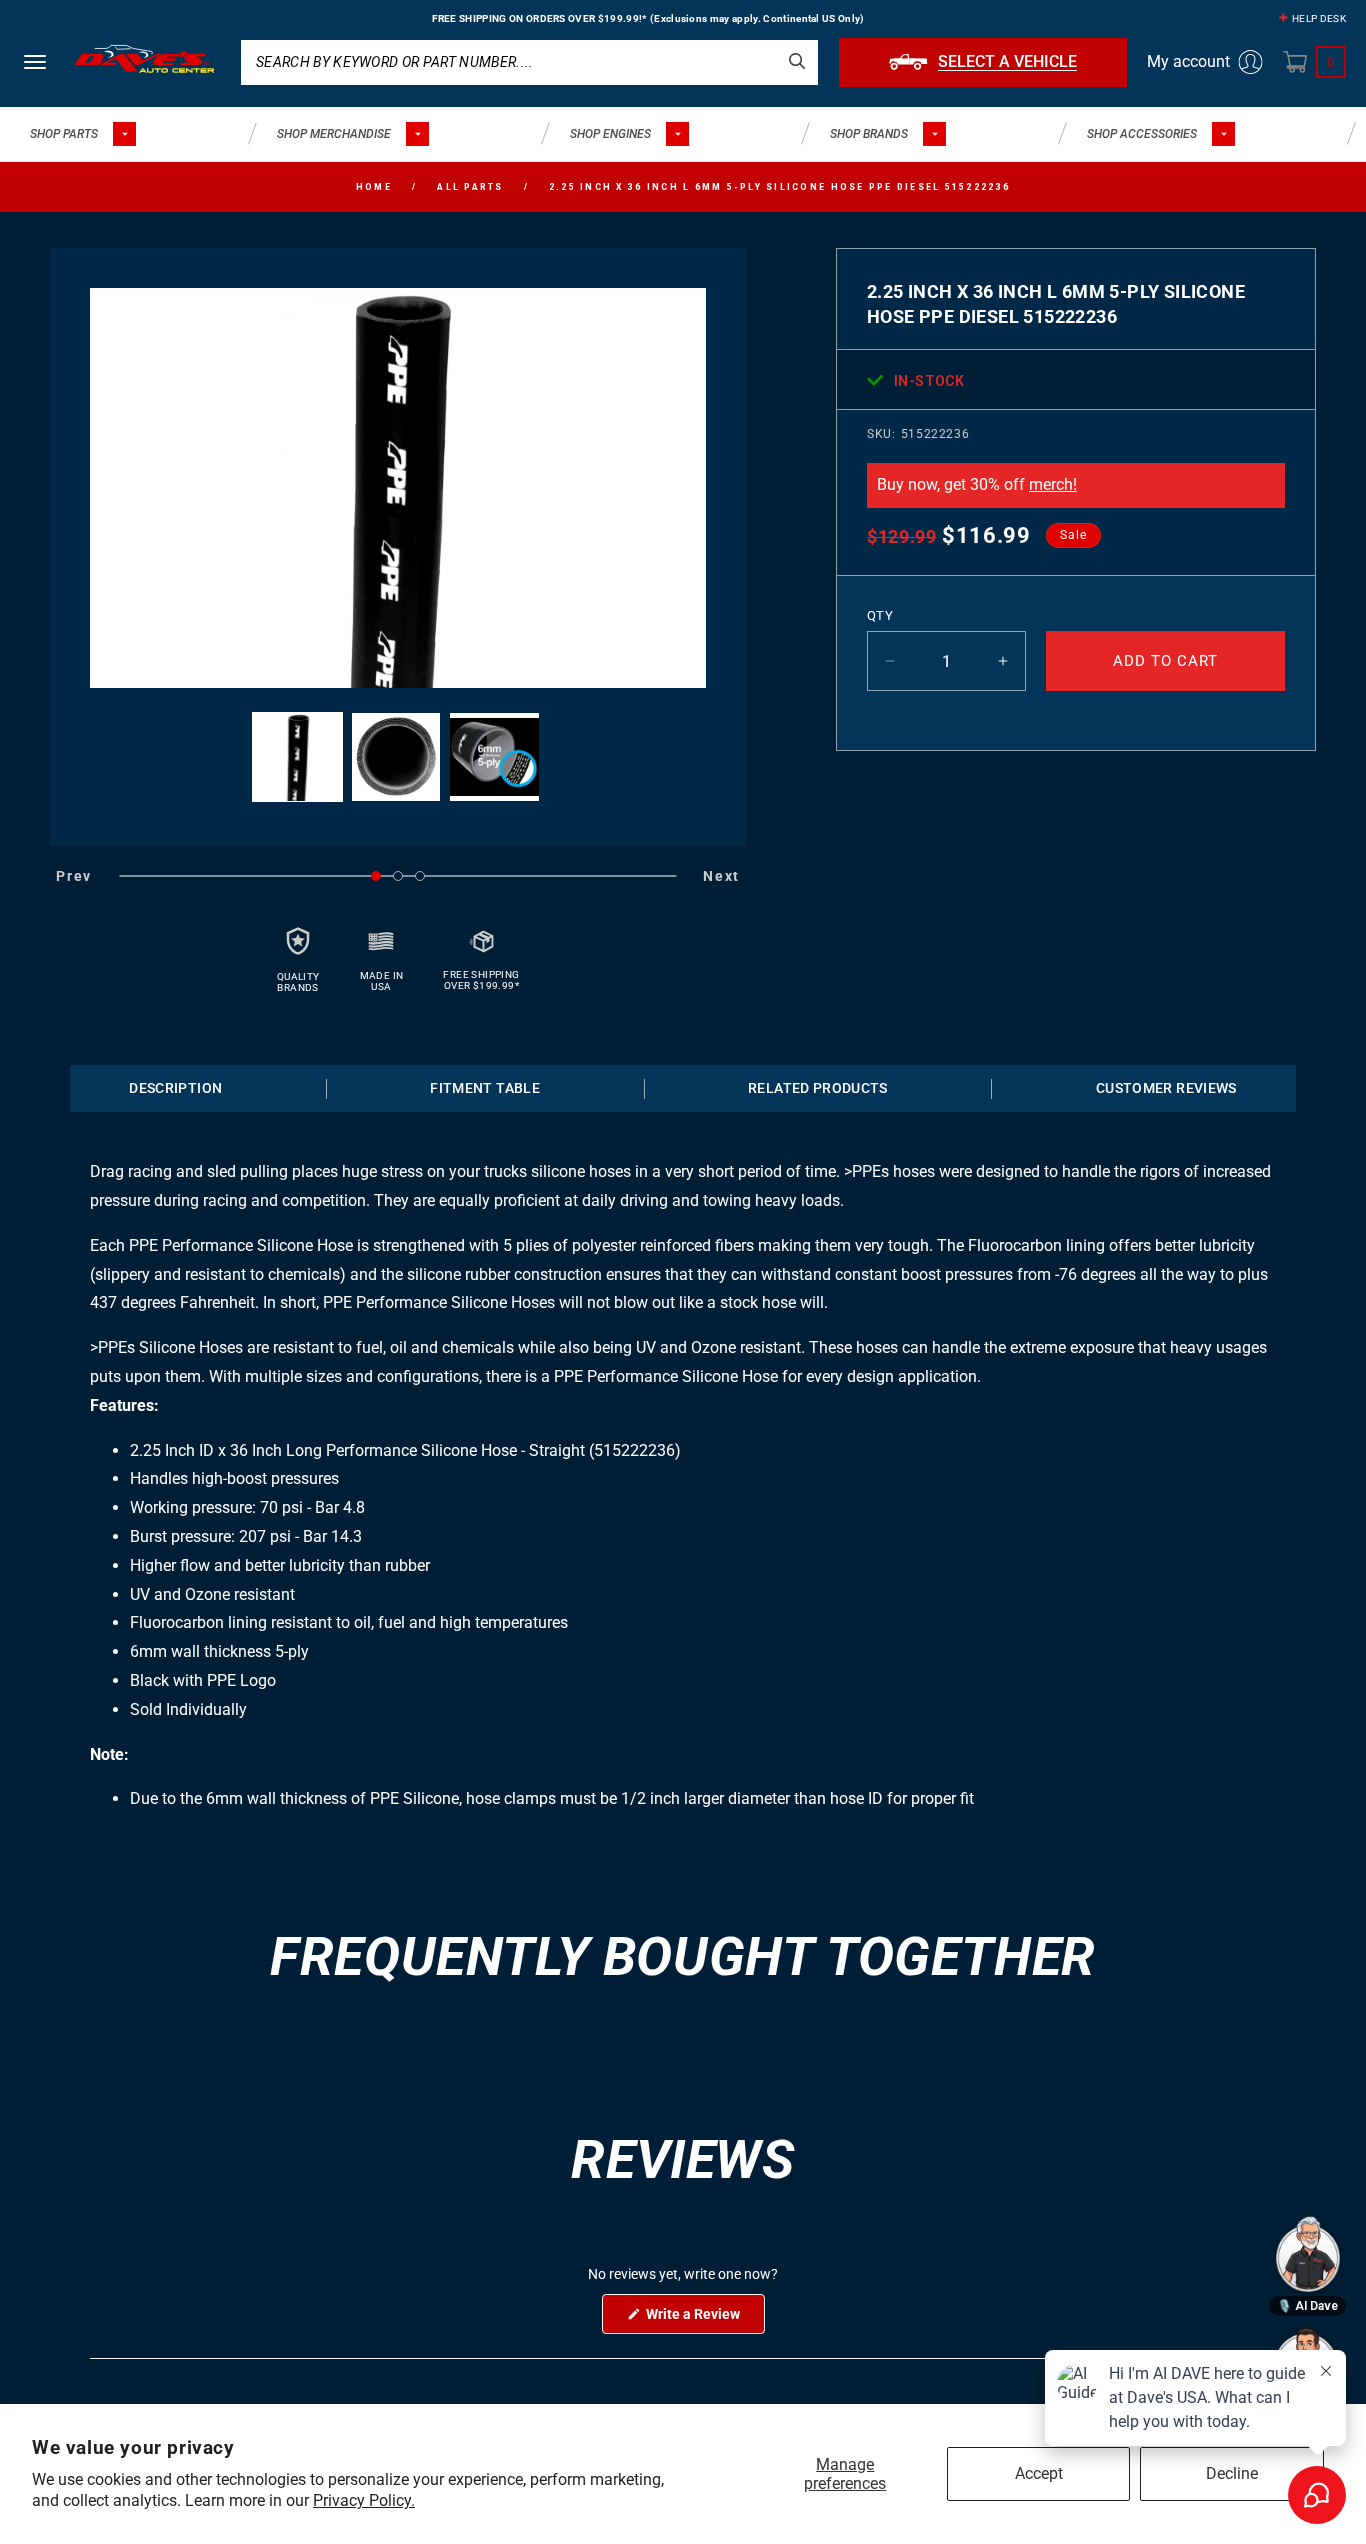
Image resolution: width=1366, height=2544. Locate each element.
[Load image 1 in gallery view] (297, 757)
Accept (1039, 2473)
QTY (880, 615)
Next (721, 876)
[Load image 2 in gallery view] (396, 757)
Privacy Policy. (364, 2500)
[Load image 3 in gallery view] (494, 757)
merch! (1053, 484)
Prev (74, 876)
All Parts (470, 187)
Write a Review (704, 2319)
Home (374, 187)
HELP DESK (1319, 18)
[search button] (797, 61)
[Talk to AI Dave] (1308, 2254)
